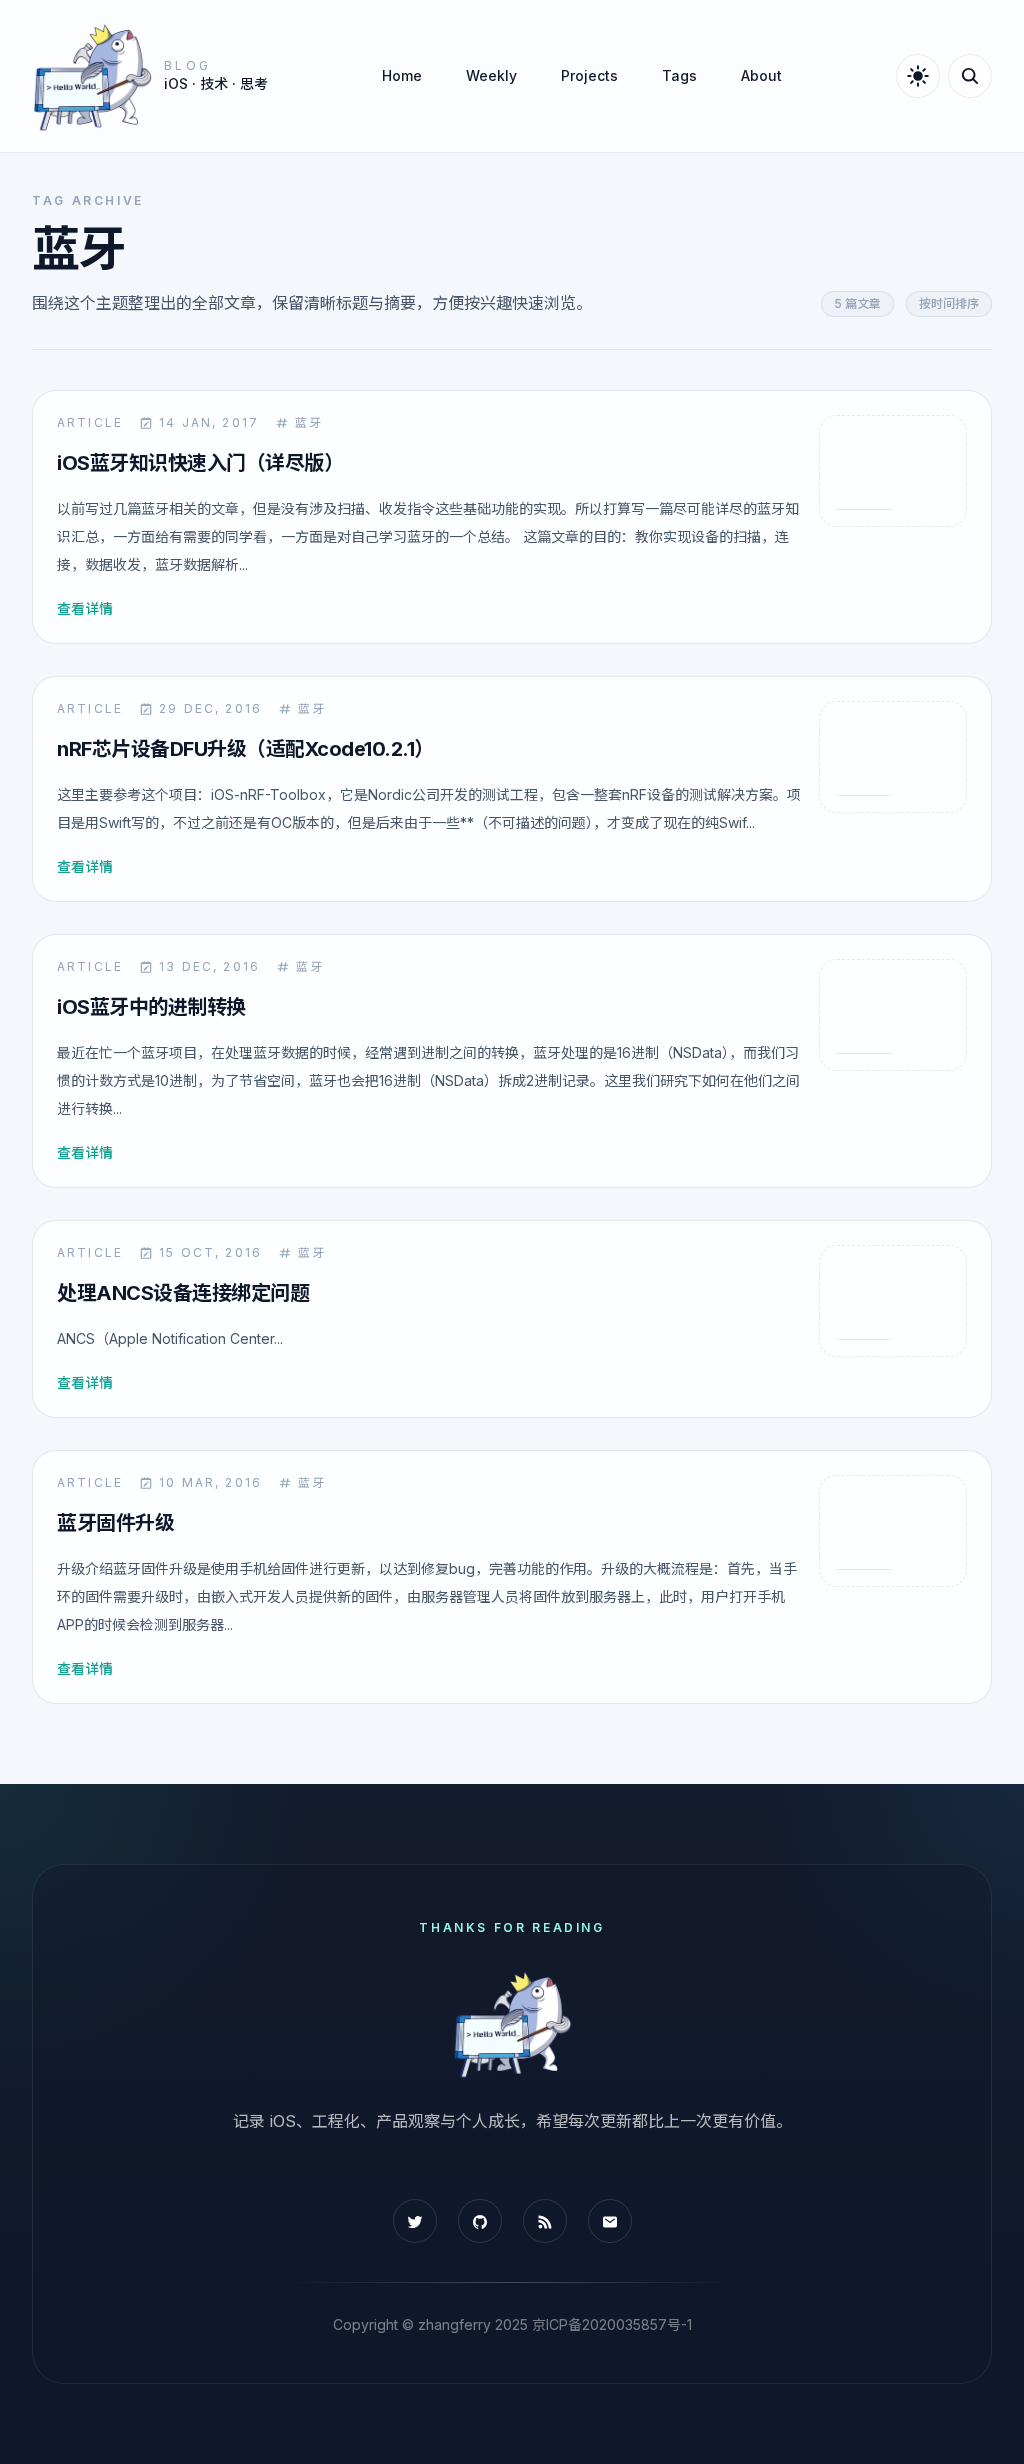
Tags (679, 75)
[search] (970, 76)
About (761, 75)
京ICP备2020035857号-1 (612, 2324)
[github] (480, 2221)
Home (402, 75)
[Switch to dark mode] (918, 76)
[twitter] (415, 2221)
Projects (589, 75)
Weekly (491, 75)
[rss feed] (545, 2221)
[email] (610, 2221)
